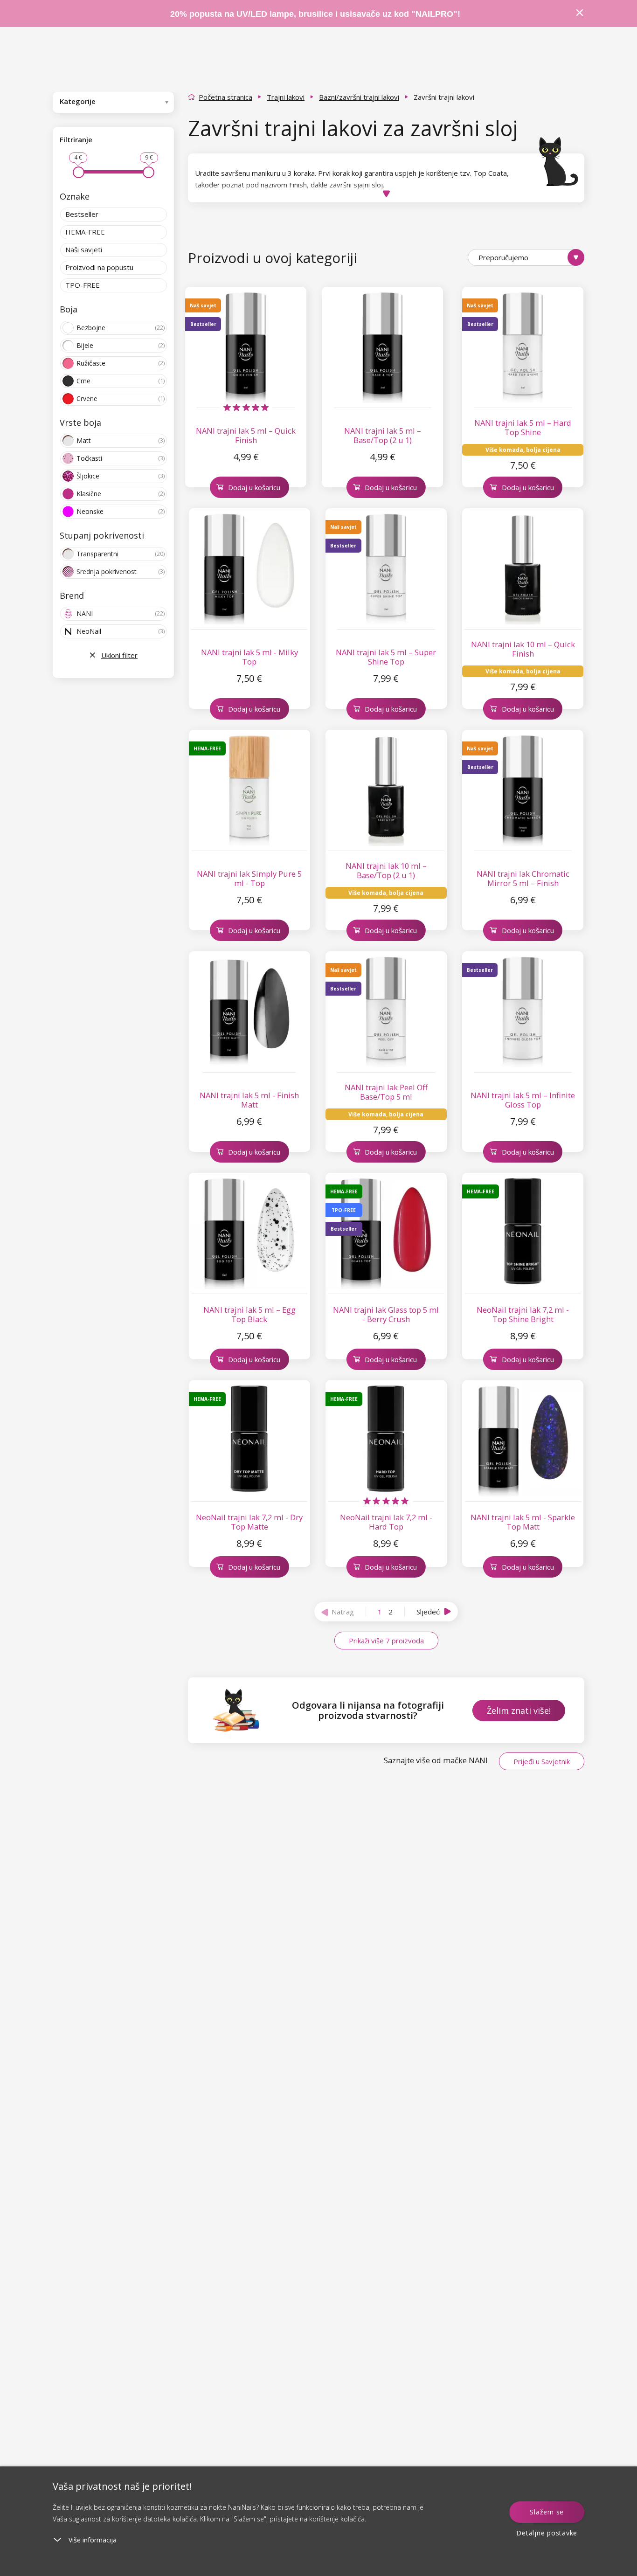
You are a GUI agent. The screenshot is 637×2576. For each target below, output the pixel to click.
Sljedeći (429, 1612)
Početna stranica (225, 97)
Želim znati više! (519, 1710)
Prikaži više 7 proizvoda (386, 1641)
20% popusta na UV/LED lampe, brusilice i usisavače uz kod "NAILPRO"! (315, 14)
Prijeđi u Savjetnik (542, 1761)
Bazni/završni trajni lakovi (359, 97)
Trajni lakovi (286, 97)
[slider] (79, 172)
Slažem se (547, 2512)
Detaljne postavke (547, 2533)
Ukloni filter (119, 655)
